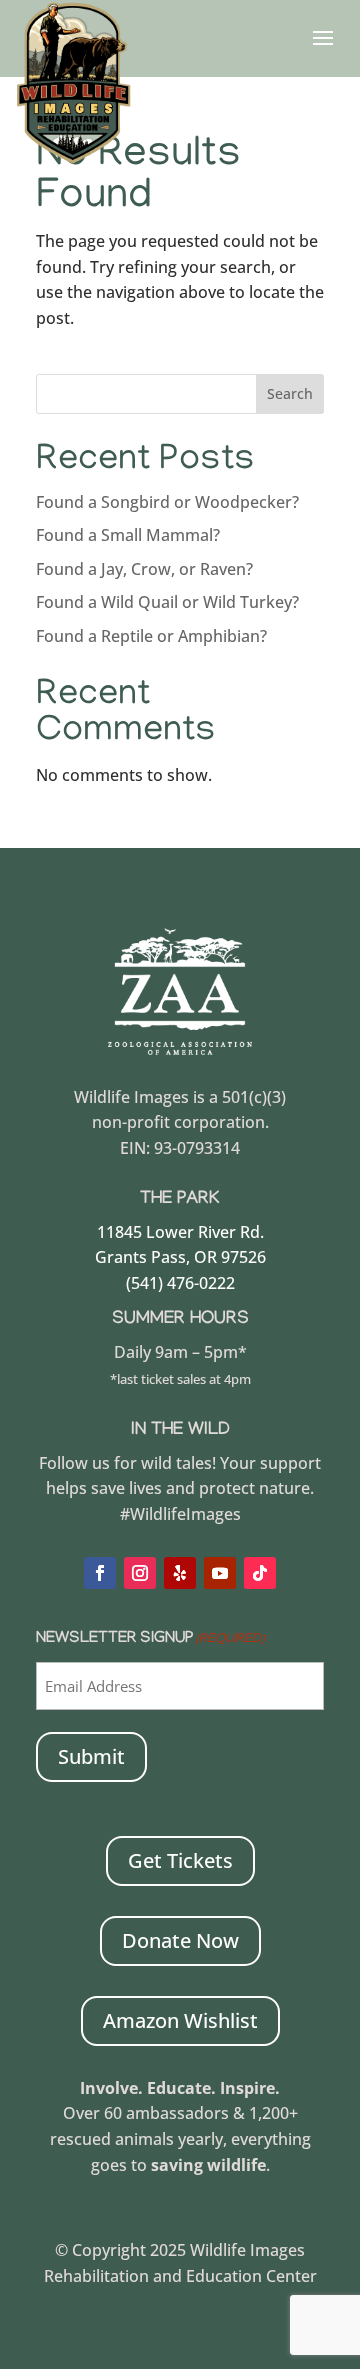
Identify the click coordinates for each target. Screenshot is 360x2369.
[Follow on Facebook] (100, 1573)
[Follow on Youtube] (220, 1573)
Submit (91, 1756)
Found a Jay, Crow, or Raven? (144, 569)
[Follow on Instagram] (140, 1573)
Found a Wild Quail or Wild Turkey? (167, 602)
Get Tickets (180, 1860)
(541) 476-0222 (180, 1283)
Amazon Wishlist (180, 2020)
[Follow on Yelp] (180, 1573)
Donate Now (180, 1940)
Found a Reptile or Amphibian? (151, 636)
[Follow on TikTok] (260, 1573)
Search (290, 393)
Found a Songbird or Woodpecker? (167, 502)
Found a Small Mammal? (130, 535)
